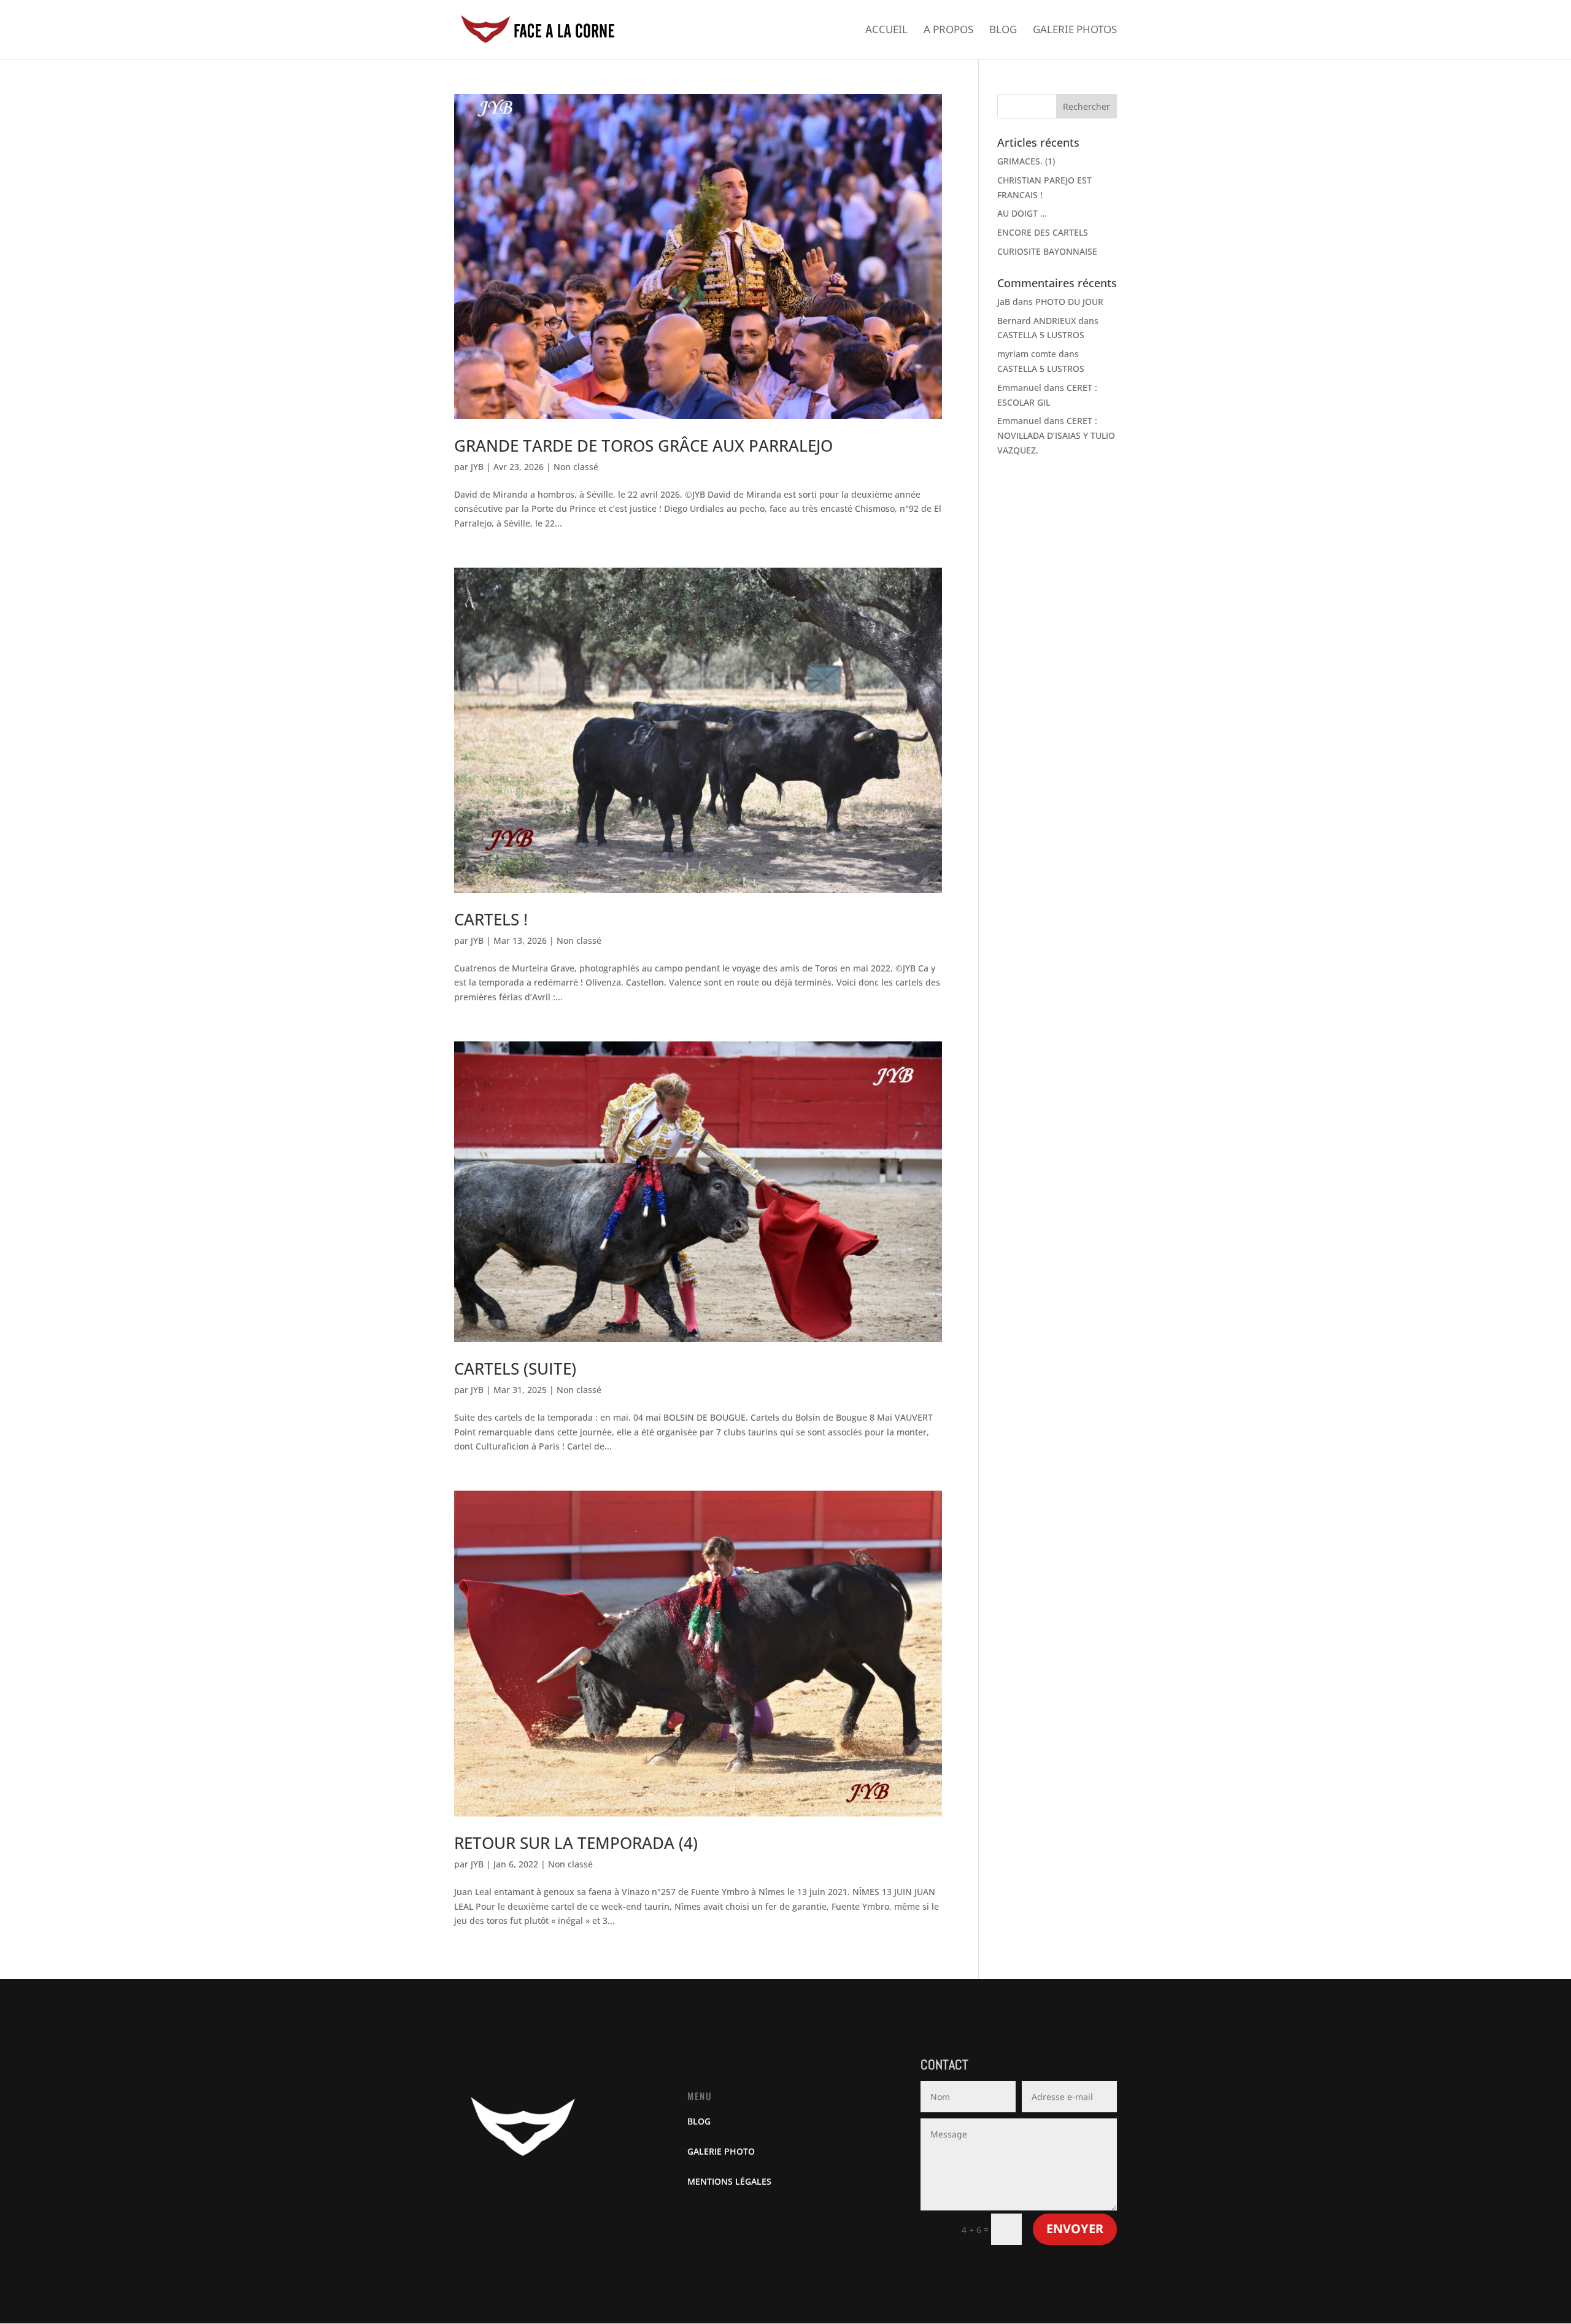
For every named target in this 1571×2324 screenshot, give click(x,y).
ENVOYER (1075, 2229)
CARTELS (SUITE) (515, 1369)
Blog (1003, 31)
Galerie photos (1075, 31)
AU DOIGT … (1022, 213)
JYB (477, 467)
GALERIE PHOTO (721, 2151)
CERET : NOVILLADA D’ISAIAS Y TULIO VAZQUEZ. (1056, 435)
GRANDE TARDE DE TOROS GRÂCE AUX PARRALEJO (643, 446)
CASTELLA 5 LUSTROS (1041, 335)
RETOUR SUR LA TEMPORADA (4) (576, 1843)
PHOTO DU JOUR (1069, 302)
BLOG (699, 2121)
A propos (948, 31)
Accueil (886, 31)
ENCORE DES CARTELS (1043, 232)
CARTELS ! (491, 919)
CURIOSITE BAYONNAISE (1047, 251)
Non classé (576, 467)
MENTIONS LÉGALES (729, 2181)
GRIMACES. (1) (1026, 161)
